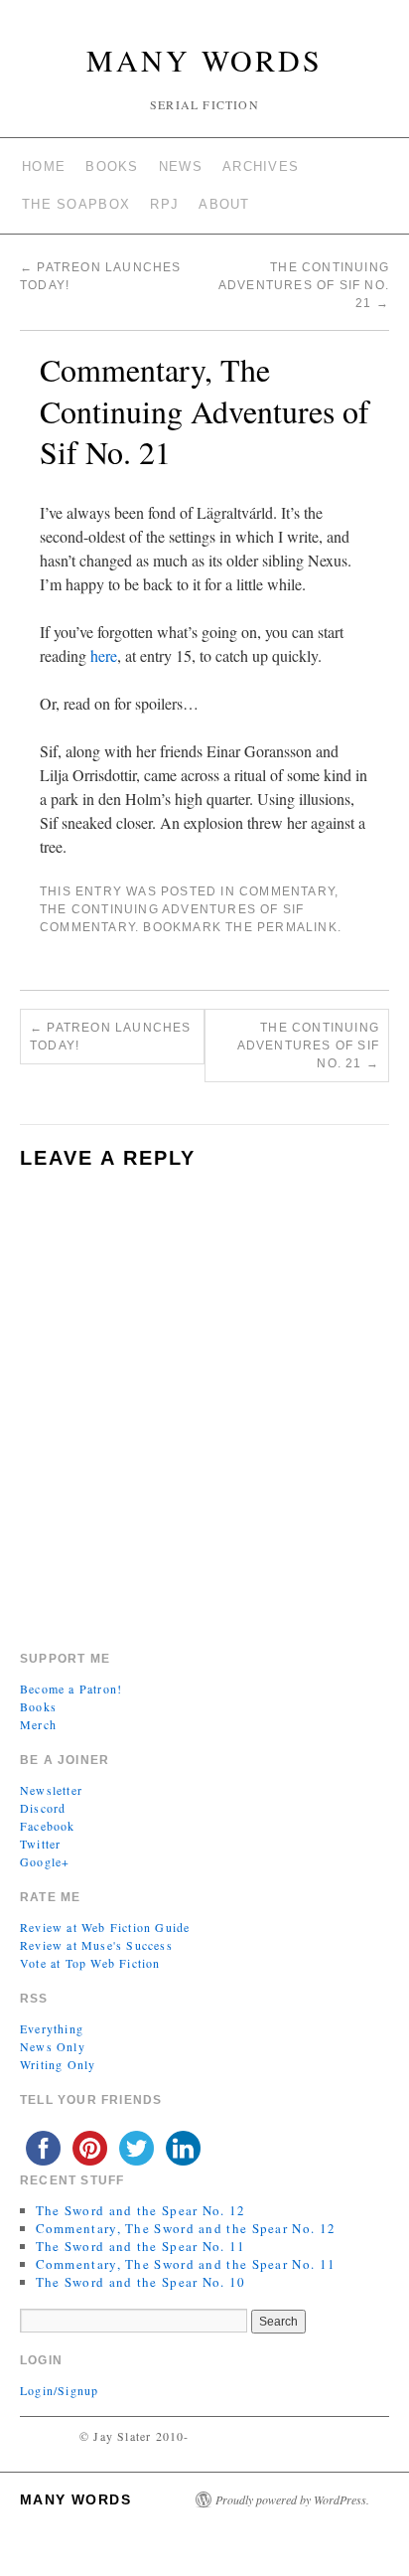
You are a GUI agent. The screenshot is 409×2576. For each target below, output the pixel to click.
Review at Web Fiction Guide (105, 1927)
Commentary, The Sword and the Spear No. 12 (186, 2228)
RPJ (164, 204)
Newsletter (51, 1790)
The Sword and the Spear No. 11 (141, 2246)
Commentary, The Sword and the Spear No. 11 (186, 2264)
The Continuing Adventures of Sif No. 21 (304, 285)
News (181, 166)
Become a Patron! (71, 1689)
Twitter (40, 1844)
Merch (38, 1724)
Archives (261, 166)
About (224, 204)
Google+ (45, 1861)
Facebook (48, 1826)
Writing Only (58, 2064)
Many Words (204, 60)
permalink (297, 927)
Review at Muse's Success (96, 1945)
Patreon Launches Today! (111, 1037)
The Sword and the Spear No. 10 (141, 2282)
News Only (53, 2046)
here (104, 655)
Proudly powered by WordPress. (292, 2499)
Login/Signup (59, 2390)
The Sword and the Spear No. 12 (141, 2210)
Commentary (287, 891)
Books (112, 166)
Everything (52, 2028)
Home (44, 166)
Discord (43, 1808)
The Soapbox (76, 204)
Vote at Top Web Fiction (90, 1963)
